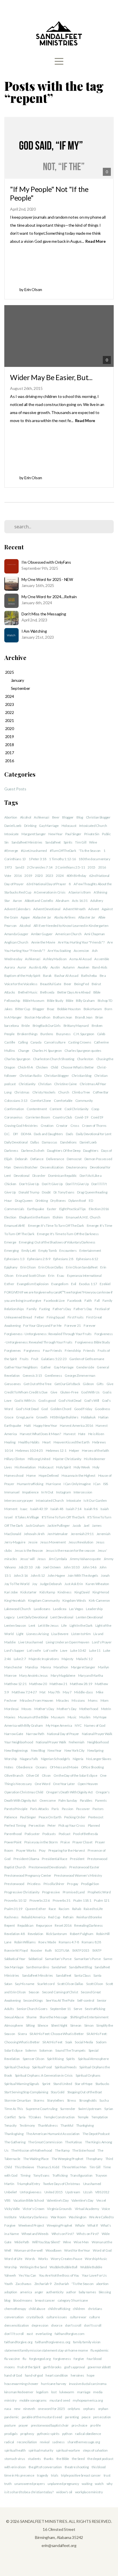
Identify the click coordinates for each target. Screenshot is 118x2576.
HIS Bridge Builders (64, 1417)
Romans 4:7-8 (69, 1942)
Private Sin (92, 834)
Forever (90, 1325)
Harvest (69, 1434)
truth (8, 2484)
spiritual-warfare (68, 2450)
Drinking (30, 826)
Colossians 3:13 (16, 1101)
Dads (70, 1134)
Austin (55, 967)
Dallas (35, 1142)
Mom (105, 1700)
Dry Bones (58, 1201)
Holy (96, 1467)
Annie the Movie (43, 942)
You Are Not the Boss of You (59, 2275)
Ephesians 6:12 (87, 1259)
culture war (78, 2317)
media (98, 2392)
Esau (61, 1276)
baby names (87, 2292)
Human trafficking (30, 1484)
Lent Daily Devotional (32, 1617)
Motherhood (89, 1709)
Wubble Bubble (91, 2267)
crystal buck (35, 2317)
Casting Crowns (80, 1042)
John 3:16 (21, 1575)
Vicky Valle (12, 2209)
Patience (11, 1817)
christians (95, 2309)
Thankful (67, 2125)
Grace (9, 1417)
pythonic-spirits (48, 2434)
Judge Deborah (51, 1584)
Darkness (11, 1151)
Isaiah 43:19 (39, 1509)
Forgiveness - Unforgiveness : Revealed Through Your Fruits (48, 1334)
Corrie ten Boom (38, 1117)
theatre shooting (77, 2467)
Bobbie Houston (69, 1009)
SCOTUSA (62, 1950)
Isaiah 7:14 (74, 1509)
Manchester (13, 1667)
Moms (93, 1700)
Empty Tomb (47, 1251)
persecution (102, 2417)
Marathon (61, 1667)
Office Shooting (92, 1767)
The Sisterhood (83, 2150)
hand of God (13, 2375)
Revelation (36, 1934)
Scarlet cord (46, 1984)
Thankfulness (48, 2125)
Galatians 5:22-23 (54, 1359)
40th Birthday (76, 876)
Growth (42, 1417)
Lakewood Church (18, 1609)
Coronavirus (13, 1117)
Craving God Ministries (21, 1126)
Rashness (11, 1917)
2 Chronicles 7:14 (40, 867)
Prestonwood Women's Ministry (78, 1875)
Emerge (10, 1242)
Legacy (9, 1617)
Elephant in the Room (35, 1217)
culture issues (57, 2317)
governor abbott (99, 2367)
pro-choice (79, 2425)
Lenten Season (15, 1625)
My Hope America (59, 1725)
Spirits (68, 842)
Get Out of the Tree (38, 1384)
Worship (11, 2267)
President (77, 1859)
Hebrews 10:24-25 (29, 1450)
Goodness (103, 1409)
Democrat (74, 1159)
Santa (97, 1975)
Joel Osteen (52, 1567)
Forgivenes (13, 1350)
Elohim (58, 1217)
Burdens (47, 1034)
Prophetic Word (99, 1892)
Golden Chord (61, 1409)
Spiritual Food (42, 2067)
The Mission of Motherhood (32, 2150)
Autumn (69, 967)
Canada (36, 1042)
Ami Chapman (95, 934)
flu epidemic (100, 2350)
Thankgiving (85, 2125)
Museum (58, 1717)
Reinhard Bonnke (89, 1917)
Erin (51, 1276)
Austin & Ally (38, 967)
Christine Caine (65, 1084)
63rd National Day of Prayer (46, 884)
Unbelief (11, 2192)
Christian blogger (98, 817)
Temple (83, 2117)
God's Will (92, 1400)
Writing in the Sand (33, 2267)
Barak (47, 976)
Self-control (86, 2000)
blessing (105, 2292)
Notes (9, 1767)
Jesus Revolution (81, 1542)
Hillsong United (39, 1459)
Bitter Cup (22, 1009)
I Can (97, 1484)
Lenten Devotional (89, 1617)
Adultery (97, 901)
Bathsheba (89, 976)
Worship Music (96, 2259)
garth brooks (52, 2367)
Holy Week (82, 1467)
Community (84, 1101)
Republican (25, 1925)
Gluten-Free (69, 1392)
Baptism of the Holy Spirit (22, 976)
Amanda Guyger (16, 934)
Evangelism (60, 1284)
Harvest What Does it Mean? (40, 1434)
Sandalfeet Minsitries (38, 1975)
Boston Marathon (38, 1017)
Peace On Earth (50, 1817)
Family (32, 1309)
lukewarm (67, 2392)
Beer (56, 817)
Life (64, 1625)
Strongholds (88, 2100)
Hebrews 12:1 (56, 1450)
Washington (77, 2217)
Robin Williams (25, 1942)
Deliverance (55, 1159)
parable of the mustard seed (42, 2417)
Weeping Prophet (59, 2225)
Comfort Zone (41, 1101)
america (26, 2292)
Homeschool (14, 1475)
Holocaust (69, 826)
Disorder (39, 1176)
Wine (93, 842)
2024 (60, 876)
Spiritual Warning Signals (22, 2084)
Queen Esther (36, 1909)
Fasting (45, 1309)
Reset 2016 (63, 1925)
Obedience (24, 1767)
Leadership (94, 1609)
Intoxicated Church (93, 826)
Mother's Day (44, 1709)
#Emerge (11, 851)
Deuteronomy (77, 1167)
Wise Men (81, 2242)
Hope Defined (49, 1475)
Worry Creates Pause (66, 2259)
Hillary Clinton (15, 1459)
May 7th (54, 1692)
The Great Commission (45, 2142)
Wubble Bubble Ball (63, 2267)
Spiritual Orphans (88, 2075)
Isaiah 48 (57, 1509)
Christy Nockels (44, 1092)
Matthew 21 (58, 1684)
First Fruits (76, 1317)
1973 (8, 867)
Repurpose (44, 1925)
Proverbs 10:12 (15, 1900)
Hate (82, 1434)
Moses (27, 1709)
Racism (64, 1909)
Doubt (46, 1192)
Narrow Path (35, 1734)
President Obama (26, 1859)
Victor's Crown (34, 2209)
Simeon (76, 2025)
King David (82, 1592)
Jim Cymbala (58, 1559)
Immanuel (12, 1492)
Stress (72, 2100)
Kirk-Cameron (99, 1600)
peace (86, 2417)
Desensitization (52, 1167)
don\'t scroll (93, 2325)
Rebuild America (34, 1917)
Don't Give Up (29, 1184)
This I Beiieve (24, 2167)
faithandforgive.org (18, 2342)
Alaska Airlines (65, 917)
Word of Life (13, 2259)
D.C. (7, 1134)
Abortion (11, 817)
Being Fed (81, 984)
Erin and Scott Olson (31, 1276)
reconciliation (27, 2442)
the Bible (63, 2459)
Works (43, 2259)
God (44, 1409)
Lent (32, 1625)
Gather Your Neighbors (21, 1367)
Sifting (30, 2025)
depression (40, 2325)
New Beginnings (16, 1750)
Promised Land (74, 1892)
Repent (9, 1925)
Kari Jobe (11, 1592)
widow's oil (64, 2492)
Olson (46, 1775)
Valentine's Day (58, 2200)
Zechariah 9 (43, 2284)
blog (7, 2300)
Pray (42, 1850)
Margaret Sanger (34, 834)
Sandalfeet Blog (80, 1967)
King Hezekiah (15, 1600)
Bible (70, 1001)
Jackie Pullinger (59, 1525)
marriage (84, 2392)
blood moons (23, 2300)
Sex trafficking (95, 2009)
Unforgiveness (31, 2192)
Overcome (48, 1800)
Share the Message (53, 2017)
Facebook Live (54, 1300)
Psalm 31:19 (13, 1909)
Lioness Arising (38, 1634)
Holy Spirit (63, 1467)
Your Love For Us (94, 2275)
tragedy (43, 2475)
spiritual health (15, 2450)
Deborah (21, 1159)
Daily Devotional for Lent (94, 1134)
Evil (74, 1284)
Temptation (100, 2117)
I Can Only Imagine (77, 1484)
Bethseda (47, 992)
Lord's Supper (14, 1650)
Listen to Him (81, 1634)
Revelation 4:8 (15, 1934)
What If (93, 2225)
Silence (43, 2025)
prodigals (11, 2434)
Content (56, 1109)
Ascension (81, 951)
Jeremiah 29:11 (82, 1534)
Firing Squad (56, 1317)
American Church (68, 934)
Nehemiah (77, 1742)
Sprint (46, 2084)
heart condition (57, 2375)
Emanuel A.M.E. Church (83, 1217)
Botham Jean (63, 1017)
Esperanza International (84, 1276)
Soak (69, 2042)
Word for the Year (77, 2250)
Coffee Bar (101, 1092)
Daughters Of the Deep (64, 1151)
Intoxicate (11, 834)
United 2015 (54, 2192)
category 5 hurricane (73, 2300)
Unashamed (92, 2184)
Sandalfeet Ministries (27, 842)
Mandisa (32, 1667)
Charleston (85, 1059)
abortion (102, 2284)
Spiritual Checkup (17, 2067)
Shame (32, 2017)
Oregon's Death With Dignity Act (69, 1792)
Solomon (46, 2050)
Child (55, 1067)
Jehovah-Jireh (34, 1534)
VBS (7, 2200)
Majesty (67, 1659)
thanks (49, 2459)
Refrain (68, 1917)
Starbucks (102, 2084)
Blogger (68, 817)
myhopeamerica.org (88, 2400)
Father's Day (62, 1309)
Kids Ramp (47, 1592)
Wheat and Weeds (35, 2234)
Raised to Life (93, 1909)
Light (20, 1634)
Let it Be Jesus (48, 1625)
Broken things (27, 1034)
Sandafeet (59, 1967)
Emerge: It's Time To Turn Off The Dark (56, 1226)
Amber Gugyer (42, 934)
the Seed (78, 2459)
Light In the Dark (81, 1625)
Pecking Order (75, 1817)
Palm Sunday (68, 1800)
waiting (87, 2484)
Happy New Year (45, 1425)
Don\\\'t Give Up (77, 1184)
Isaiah (105, 1509)
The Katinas (74, 2142)
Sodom (101, 2042)
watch (99, 2484)
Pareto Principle (16, 1809)
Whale (80, 2225)
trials (55, 2475)
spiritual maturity (41, 2450)
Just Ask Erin (74, 1584)
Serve (78, 2009)
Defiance (37, 1159)
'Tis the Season (90, 851)
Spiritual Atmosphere (93, 2059)
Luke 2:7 (20, 1659)
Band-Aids (100, 967)
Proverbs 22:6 (40, 1900)
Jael (86, 1525)
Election (10, 1217)
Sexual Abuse (14, 2017)
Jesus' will (27, 1559)
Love (64, 1650)
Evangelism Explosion (33, 1284)
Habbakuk (88, 1417)
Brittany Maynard (76, 1026)
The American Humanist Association (53, 2134)
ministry (10, 2400)
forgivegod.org (40, 2359)
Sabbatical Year (15, 1959)
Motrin (106, 1709)
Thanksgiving (14, 2134)
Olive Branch (14, 1775)
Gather (46, 1367)
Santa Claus (82, 1975)
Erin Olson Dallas (51, 1267)
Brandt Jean (84, 1017)
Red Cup (54, 1917)
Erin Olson (28, 1267)
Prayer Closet (82, 1842)
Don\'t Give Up (52, 1184)
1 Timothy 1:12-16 (62, 859)
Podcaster (32, 1834)
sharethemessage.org (84, 2442)
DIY (16, 1134)
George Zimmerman (80, 1375)
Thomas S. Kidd (48, 2167)
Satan (8, 1984)
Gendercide (85, 1367)
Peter (52, 1825)
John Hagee (56, 1575)
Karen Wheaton (97, 1584)
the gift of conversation (45, 2467)
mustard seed (60, 2400)
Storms (39, 2100)
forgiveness (62, 2359)
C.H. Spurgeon (84, 1034)
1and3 (20, 867)
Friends (89, 1350)
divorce (57, 2325)
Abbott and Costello (39, 901)
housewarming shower (21, 2384)
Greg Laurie (25, 1417)
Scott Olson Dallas (70, 1984)
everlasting (44, 2334)
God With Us (90, 1392)
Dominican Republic (62, 1176)
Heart (47, 1442)
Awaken (83, 967)
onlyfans (74, 2409)
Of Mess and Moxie (64, 1767)
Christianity (27, 1084)
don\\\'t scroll (14, 2334)
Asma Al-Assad (80, 959)
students (34, 2459)
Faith (88, 1300)
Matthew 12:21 (15, 1684)
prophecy (27, 2434)
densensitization (17, 2325)
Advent (94, 909)
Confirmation (14, 1109)
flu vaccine (12, 2359)
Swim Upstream (90, 2109)
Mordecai (11, 1709)
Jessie (33, 1542)
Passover (83, 1809)
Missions (78, 1700)
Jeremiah (104, 1534)
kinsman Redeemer (19, 2392)
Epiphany (11, 1267)
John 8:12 (38, 1575)
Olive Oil (32, 1775)
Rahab (77, 1909)
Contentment (37, 1109)
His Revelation (25, 1467)
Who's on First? (63, 2234)
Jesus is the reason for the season (70, 1550)
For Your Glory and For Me (42, 1325)
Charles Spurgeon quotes (83, 1051)
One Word (43, 1784)
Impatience (31, 1492)
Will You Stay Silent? (46, 2242)
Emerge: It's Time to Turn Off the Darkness (68, 1234)
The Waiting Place (36, 2159)
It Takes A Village (27, 1517)
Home (31, 1475)
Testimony (27, 2125)
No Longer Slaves (99, 1759)
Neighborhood (98, 1742)
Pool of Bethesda (85, 1834)
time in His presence (19, 2475)
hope (91, 2375)
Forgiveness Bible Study (93, 1342)
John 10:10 (72, 1567)
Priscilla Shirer (54, 1884)
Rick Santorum (57, 1934)
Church (64, 1092)
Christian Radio (31, 1076)
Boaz (51, 1009)
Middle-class (84, 1692)
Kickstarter (28, 1592)
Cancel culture (55, 1042)
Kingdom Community (44, 1600)
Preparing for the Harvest (67, 1850)
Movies (10, 1717)
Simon (89, 2025)
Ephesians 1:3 (14, 1259)
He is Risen (96, 1434)
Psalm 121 (102, 1900)
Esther (9, 1284)
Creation (47, 1126)
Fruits (24, 1359)
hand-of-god (34, 2375)
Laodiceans (42, 1609)
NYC (78, 1725)
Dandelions (68, 1142)
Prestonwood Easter (84, 1867)
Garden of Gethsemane (87, 1359)
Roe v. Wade (47, 1942)
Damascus (50, 1142)
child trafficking (59, 2309)
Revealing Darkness (88, 1925)
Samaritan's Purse (58, 1959)
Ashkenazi (41, 817)
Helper (74, 1450)
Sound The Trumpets (70, 2050)
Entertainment (90, 1251)
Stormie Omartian (18, 2100)
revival (45, 2442)
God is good (47, 1400)
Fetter (39, 1317)
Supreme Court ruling (41, 2109)
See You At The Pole (60, 2000)
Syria (22, 2117)
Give (54, 1392)
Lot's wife (34, 1650)
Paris (55, 1809)
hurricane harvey (54, 2384)
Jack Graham (35, 1525)
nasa (8, 2409)
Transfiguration (81, 2175)
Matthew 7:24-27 (24, 1692)
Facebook (74, 1300)
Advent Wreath (74, 909)
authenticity (55, 2292)
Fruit (35, 1359)
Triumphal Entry (28, 2184)
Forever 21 (73, 1325)
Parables (86, 1800)
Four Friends (53, 1350)
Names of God (95, 1725)
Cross (75, 1126)
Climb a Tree (81, 1092)
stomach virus (15, 2459)
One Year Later (64, 1784)
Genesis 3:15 (32, 1375)
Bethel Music (28, 992)
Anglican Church (16, 942)
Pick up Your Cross (72, 1825)
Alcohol (26, 817)
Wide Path (22, 2242)
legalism (42, 2392)
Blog (80, 817)
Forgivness (32, 1350)
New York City (74, 1750)
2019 (28, 876)
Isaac (24, 1509)
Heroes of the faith (96, 1450)
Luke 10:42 (78, 1650)
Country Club (62, 1117)
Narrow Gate (14, 1734)
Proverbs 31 (62, 1900)
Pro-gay (73, 1884)
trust (107, 2475)
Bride (26, 1026)
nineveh (29, 2409)
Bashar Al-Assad (66, 976)
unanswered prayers (29, 2484)
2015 (92, 867)
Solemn (31, 2050)
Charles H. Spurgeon (47, 1051)
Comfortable (63, 1101)
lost (54, 2392)
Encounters (68, 1251)
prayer (23, 2425)
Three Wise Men (74, 2167)
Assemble (102, 959)
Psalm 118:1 (82, 1900)
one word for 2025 (51, 2409)
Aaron (17, 901)
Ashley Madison (55, 959)
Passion (68, 1809)
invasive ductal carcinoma (88, 2384)
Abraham (62, 901)
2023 (49, 876)
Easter (52, 1209)
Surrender (68, 2109)
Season (34, 1992)
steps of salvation (95, 2450)
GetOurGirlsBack (67, 1384)
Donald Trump (29, 1192)
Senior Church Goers (32, 2009)
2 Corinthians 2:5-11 (70, 867)
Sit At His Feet (52, 2042)
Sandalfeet (53, 842)
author (71, 2292)
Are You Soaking (59, 951)
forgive (79, 2359)
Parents (101, 1800)
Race (52, 1909)
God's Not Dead (70, 1400)
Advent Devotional (47, 909)
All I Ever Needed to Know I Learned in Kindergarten (71, 926)
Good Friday (83, 1409)
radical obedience (88, 2434)
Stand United (63, 2084)
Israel (8, 1517)
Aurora (9, 967)
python (67, 2434)
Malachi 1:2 (84, 1659)
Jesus (42, 1559)
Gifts (100, 1384)
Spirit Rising (55, 2059)
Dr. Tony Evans (64, 1192)
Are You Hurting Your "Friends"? (81, 942)
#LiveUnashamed (34, 851)
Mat (42, 1692)
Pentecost (96, 1817)
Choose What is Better (77, 1067)
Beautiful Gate (51, 984)
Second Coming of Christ (60, 1992)
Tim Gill (81, 842)
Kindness (65, 1592)
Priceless (34, 1884)
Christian (45, 1084)
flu (24, 2359)
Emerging (11, 1251)
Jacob (77, 1525)
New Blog (38, 1750)
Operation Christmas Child (24, 1792)
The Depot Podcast (96, 2134)
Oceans (41, 1767)
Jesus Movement (53, 1542)
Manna (46, 1667)
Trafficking (60, 2175)
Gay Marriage (49, 826)
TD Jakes (35, 2117)
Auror (22, 967)
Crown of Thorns (94, 1126)
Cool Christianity (76, 1109)
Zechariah (61, 2284)
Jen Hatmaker (58, 1534)
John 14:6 (90, 1567)
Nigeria (78, 1759)
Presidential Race (54, 1859)
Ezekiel (105, 1284)
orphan (103, 2409)
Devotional (22, 1176)
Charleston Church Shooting (54, 1059)
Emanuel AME (15, 1226)
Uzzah (88, 2192)
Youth (9, 2284)
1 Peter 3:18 (38, 859)
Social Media (84, 2042)
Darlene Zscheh (33, 1151)
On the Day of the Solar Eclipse (75, 1775)
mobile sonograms (33, 2400)
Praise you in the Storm (41, 1842)
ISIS (106, 1484)
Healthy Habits (29, 1442)
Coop (95, 1109)
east (30, 2334)
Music (72, 1717)
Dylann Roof (77, 1201)
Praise (65, 1842)
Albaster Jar (87, 917)
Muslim (85, 1717)
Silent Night (59, 2025)
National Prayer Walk (51, 1742)
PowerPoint (13, 1842)
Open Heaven (88, 1784)
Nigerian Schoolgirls (55, 1759)
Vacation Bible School (28, 2200)
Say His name (25, 1984)
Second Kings (33, 2000)
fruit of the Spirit (29, 2367)
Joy (35, 1584)
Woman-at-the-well (28, 2250)
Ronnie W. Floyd (16, 1950)
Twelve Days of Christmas (62, 2184)
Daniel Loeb (13, 826)
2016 (18, 876)
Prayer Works (26, 1850)
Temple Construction (59, 2117)
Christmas (22, 1092)
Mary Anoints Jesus (34, 1675)
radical (9, 2442)
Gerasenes (12, 1384)
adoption (11, 2292)
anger (39, 2292)
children (79, 2309)
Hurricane (53, 1484)
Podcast (65, 1834)
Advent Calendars (17, 909)
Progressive (51, 1892)
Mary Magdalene (63, 1675)
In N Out (47, 1492)
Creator (62, 1126)
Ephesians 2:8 (63, 1259)
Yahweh (10, 2275)
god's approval (74, 2367)
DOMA (26, 1134)
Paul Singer (73, 834)
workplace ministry (89, 2492)
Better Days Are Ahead (74, 992)
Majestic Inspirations (44, 1659)
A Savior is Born (80, 892)
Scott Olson (95, 1984)
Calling (23, 1042)
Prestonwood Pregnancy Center (28, 1875)
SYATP (97, 1950)
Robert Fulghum (82, 1934)
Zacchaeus (23, 2284)
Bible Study (55, 1001)
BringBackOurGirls (47, 1026)
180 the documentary (94, 859)
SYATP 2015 (81, 1950)
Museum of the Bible (33, 1717)
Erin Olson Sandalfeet (82, 1267)
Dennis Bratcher (26, 1167)
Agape (25, 917)
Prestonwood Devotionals (48, 1867)
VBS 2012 (102, 2192)
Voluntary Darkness (34, 2217)
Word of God (102, 2250)
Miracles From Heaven (37, 1700)
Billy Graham (85, 1001)
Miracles (63, 1700)
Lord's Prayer (102, 1642)
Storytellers (56, 2100)
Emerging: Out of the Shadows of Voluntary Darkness (57, 1242)
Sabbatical (35, 1959)
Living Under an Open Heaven (67, 1642)
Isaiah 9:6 (91, 1509)
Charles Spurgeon (17, 1059)
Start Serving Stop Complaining (26, 2092)
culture (94, 2317)
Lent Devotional (62, 1617)
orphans (89, 2409)
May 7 (67, 1692)
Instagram (63, 1492)
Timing (25, 2175)
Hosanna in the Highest (78, 1475)
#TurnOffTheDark (63, 851)
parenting (72, 2417)
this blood (99, 2467)
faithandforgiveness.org (53, 2342)
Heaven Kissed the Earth (72, 1442)
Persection (37, 1825)
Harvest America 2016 (76, 1425)
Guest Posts (15, 789)
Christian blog (81, 1076)
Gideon (88, 1384)
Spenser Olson (33, 2059)
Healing (10, 1442)
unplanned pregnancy (63, 2484)
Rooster (37, 1950)
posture (10, 2425)
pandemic (12, 2417)
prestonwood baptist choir (50, 2425)
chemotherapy (15, 2309)
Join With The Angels (83, 1575)
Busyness (63, 1034)
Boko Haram (93, 1009)
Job (38, 1567)
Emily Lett (29, 1251)
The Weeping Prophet (67, 2159)
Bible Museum (34, 1001)
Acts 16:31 (80, 901)
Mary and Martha (91, 1675)
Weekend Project (31, 2225)
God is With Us (25, 1400)
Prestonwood (14, 1884)
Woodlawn (54, 2250)
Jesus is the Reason (29, 1550)
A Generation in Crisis (50, 892)
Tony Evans (41, 2175)
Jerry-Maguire (15, 1542)
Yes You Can (27, 2275)
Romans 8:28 (91, 1942)
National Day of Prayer (63, 1734)
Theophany (94, 2159)
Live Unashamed (31, 1642)
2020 (39, 876)
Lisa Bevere (60, 1634)
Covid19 (97, 1117)
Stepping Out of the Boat (85, 2092)
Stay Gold (57, 2092)
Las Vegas (76, 1609)
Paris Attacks (39, 1809)
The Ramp (62, 2150)
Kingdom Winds (74, 1600)
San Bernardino (37, 1967)
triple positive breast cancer (81, 2475)
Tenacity (10, 2125)
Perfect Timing (15, 1825)
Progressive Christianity (22, 1892)
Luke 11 (95, 1650)
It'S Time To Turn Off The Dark (63, 1517)
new (17, 2409)
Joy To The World (17, 1584)
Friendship (73, 1350)
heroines (77, 2375)
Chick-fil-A (25, 1067)
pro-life (96, 2425)
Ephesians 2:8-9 (39, 1259)
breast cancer (45, 2300)
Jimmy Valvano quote (85, 1559)
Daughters (91, 1151)
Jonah (105, 1575)
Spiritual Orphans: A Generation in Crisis (44, 2075)
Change (24, 1051)
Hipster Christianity (67, 1459)
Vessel (101, 2200)
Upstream (73, 2192)
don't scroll (73, 2325)
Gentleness (53, 1375)
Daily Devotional (16, 1142)
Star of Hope (84, 2084)
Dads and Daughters (48, 1134)
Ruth (48, 1950)
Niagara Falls (29, 1759)
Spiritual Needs (66, 2067)
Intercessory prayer (19, 1500)
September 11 (60, 2009)
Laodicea (60, 1609)
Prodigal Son (90, 1884)
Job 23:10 (25, 1567)
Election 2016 (99, 1209)
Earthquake (36, 1209)
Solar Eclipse (13, 2050)
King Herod (101, 1592)
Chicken (42, 1067)
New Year (55, 834)
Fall (97, 1300)
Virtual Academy (87, 2209)
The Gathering (15, 2142)
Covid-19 (81, 1117)
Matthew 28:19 (81, 1684)
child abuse (37, 2309)
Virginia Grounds (59, 2209)
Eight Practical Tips (73, 1209)
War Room (58, 2217)
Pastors (98, 1809)
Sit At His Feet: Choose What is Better (57, 2034)
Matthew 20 (38, 1684)
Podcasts (49, 1834)
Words (30, 2259)
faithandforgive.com (70, 2334)
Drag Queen (24, 1201)
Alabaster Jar (42, 917)
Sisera (22, 2034)
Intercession (83, 1492)
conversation (14, 2317)
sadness (58, 2442)
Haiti (27, 1425)
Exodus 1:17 (88, 1284)
